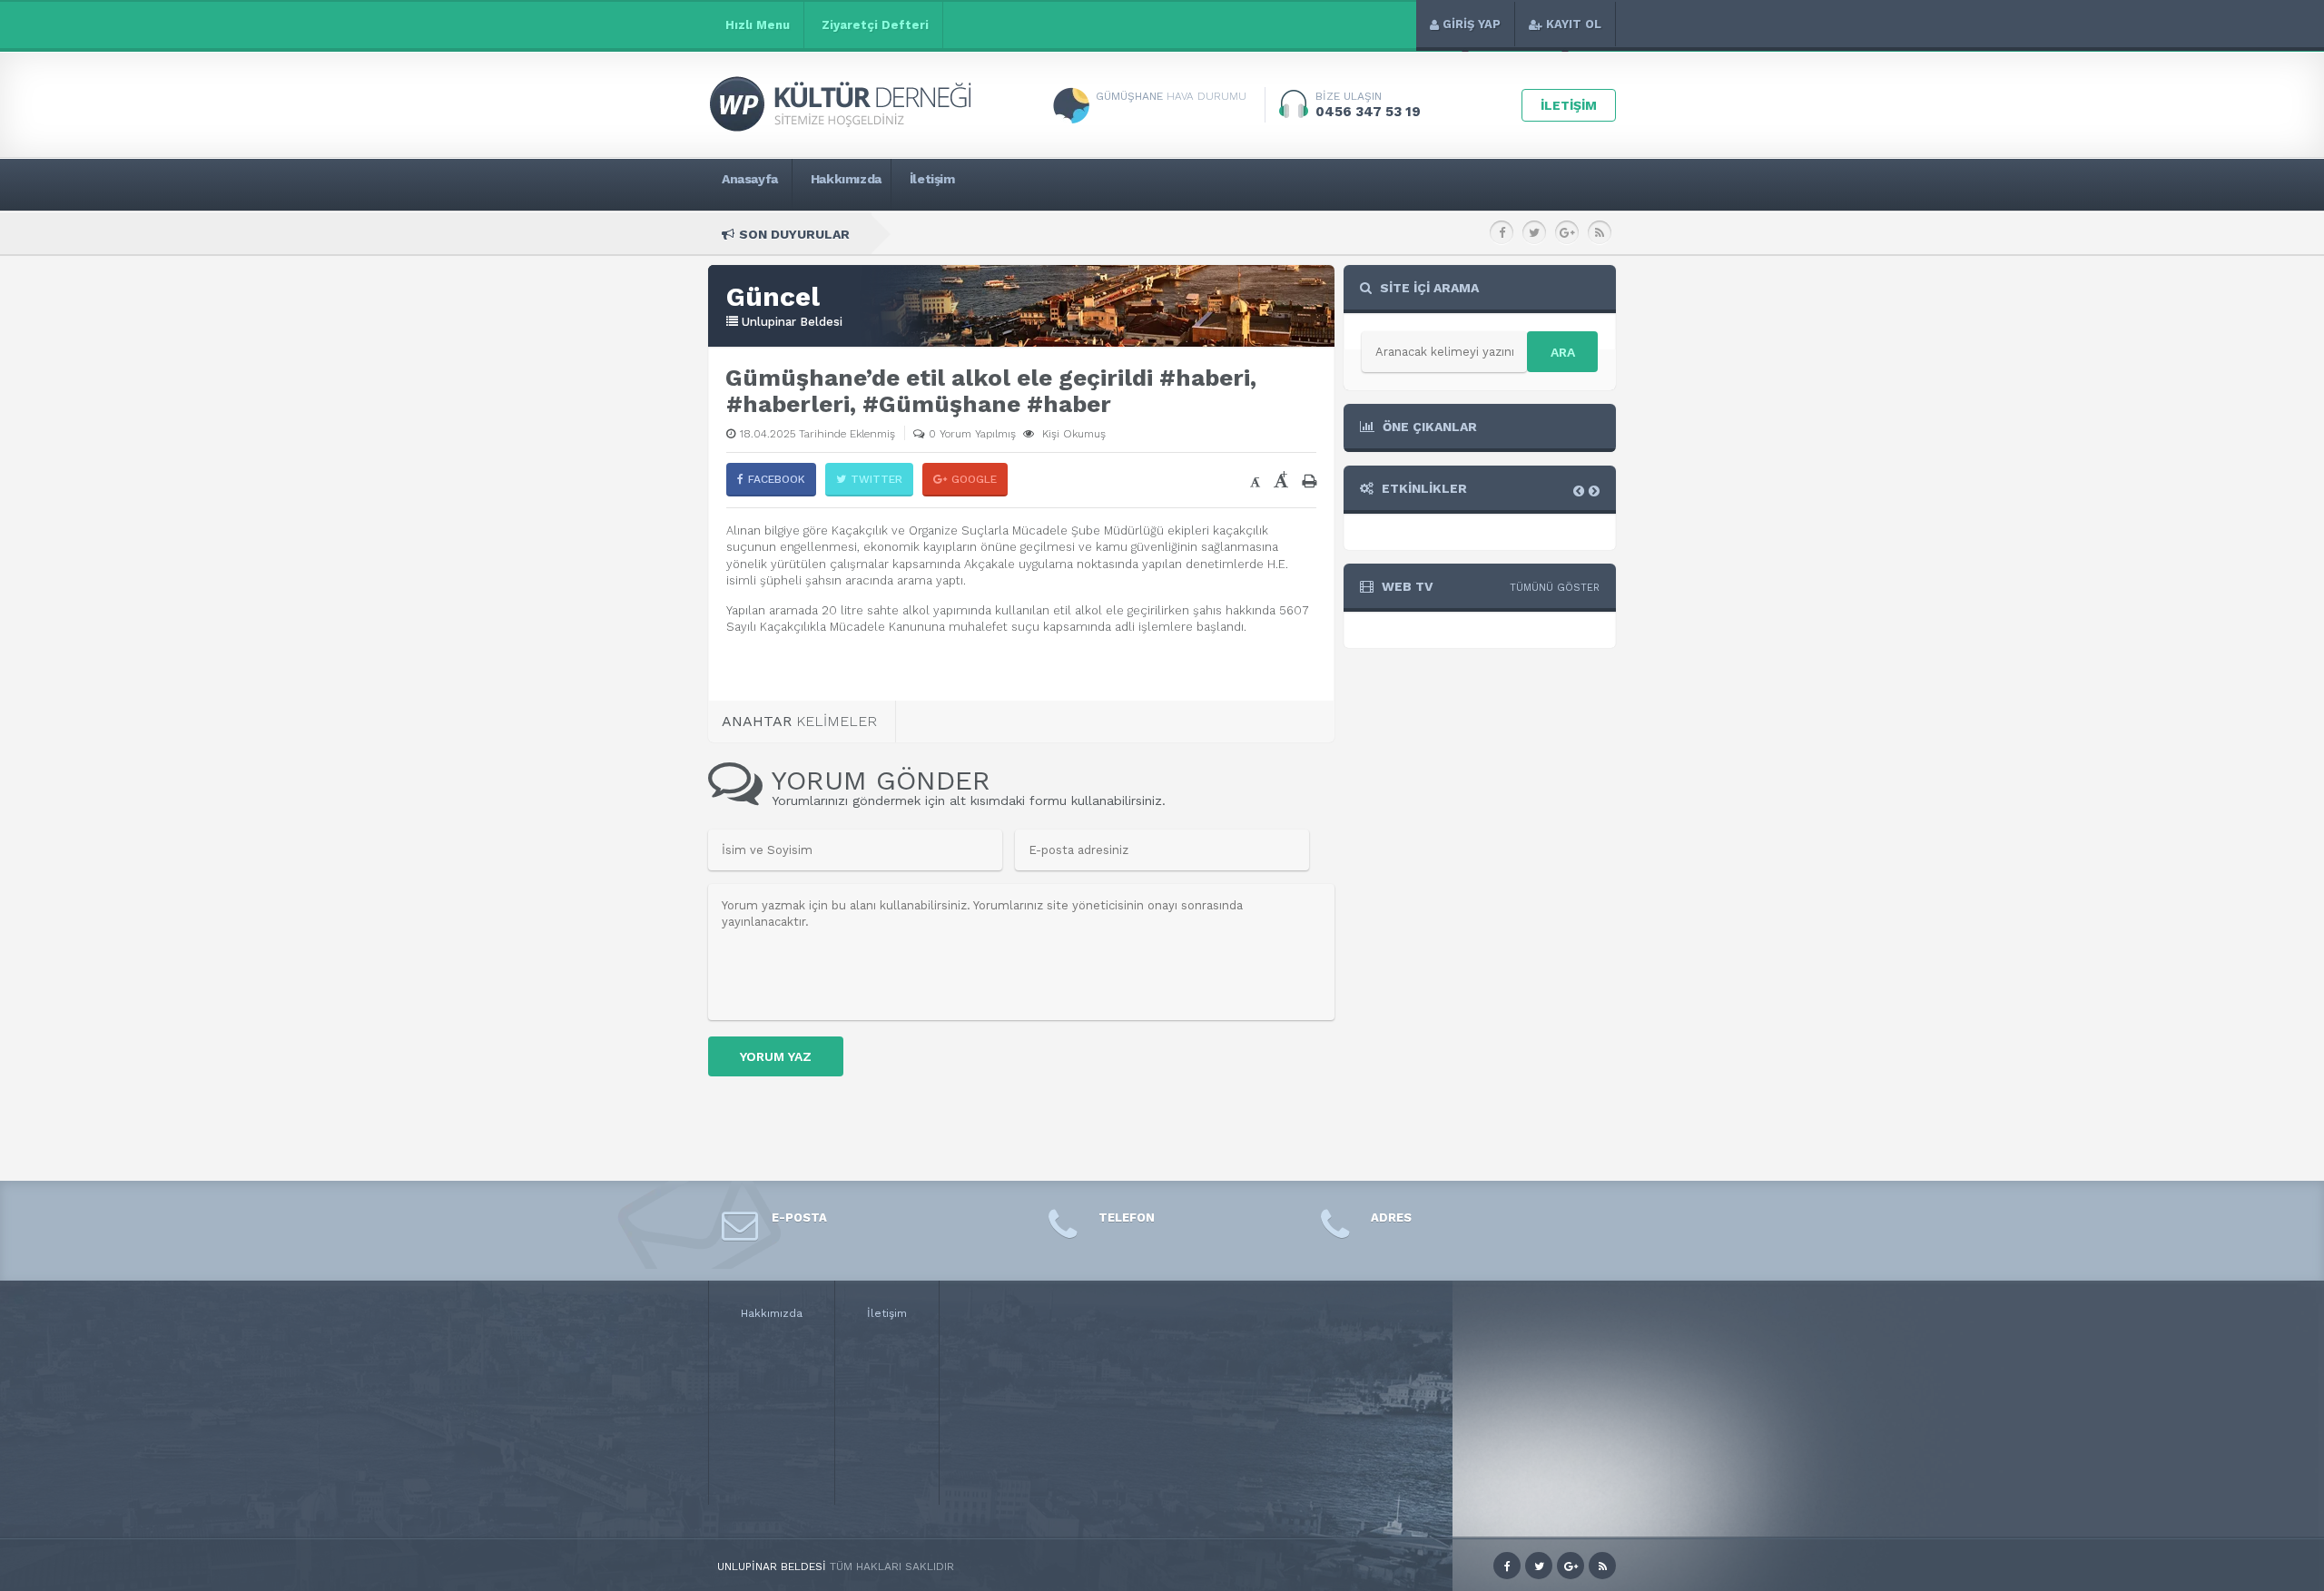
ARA (1563, 352)
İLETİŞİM (1569, 105)
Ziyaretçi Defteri (875, 25)
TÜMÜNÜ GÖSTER (1555, 588)
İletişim (887, 1313)
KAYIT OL (1574, 24)
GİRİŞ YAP (1472, 24)
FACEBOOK (777, 479)
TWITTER (876, 479)
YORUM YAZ (776, 1056)
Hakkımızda (772, 1313)
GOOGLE (974, 479)
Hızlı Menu (758, 25)
